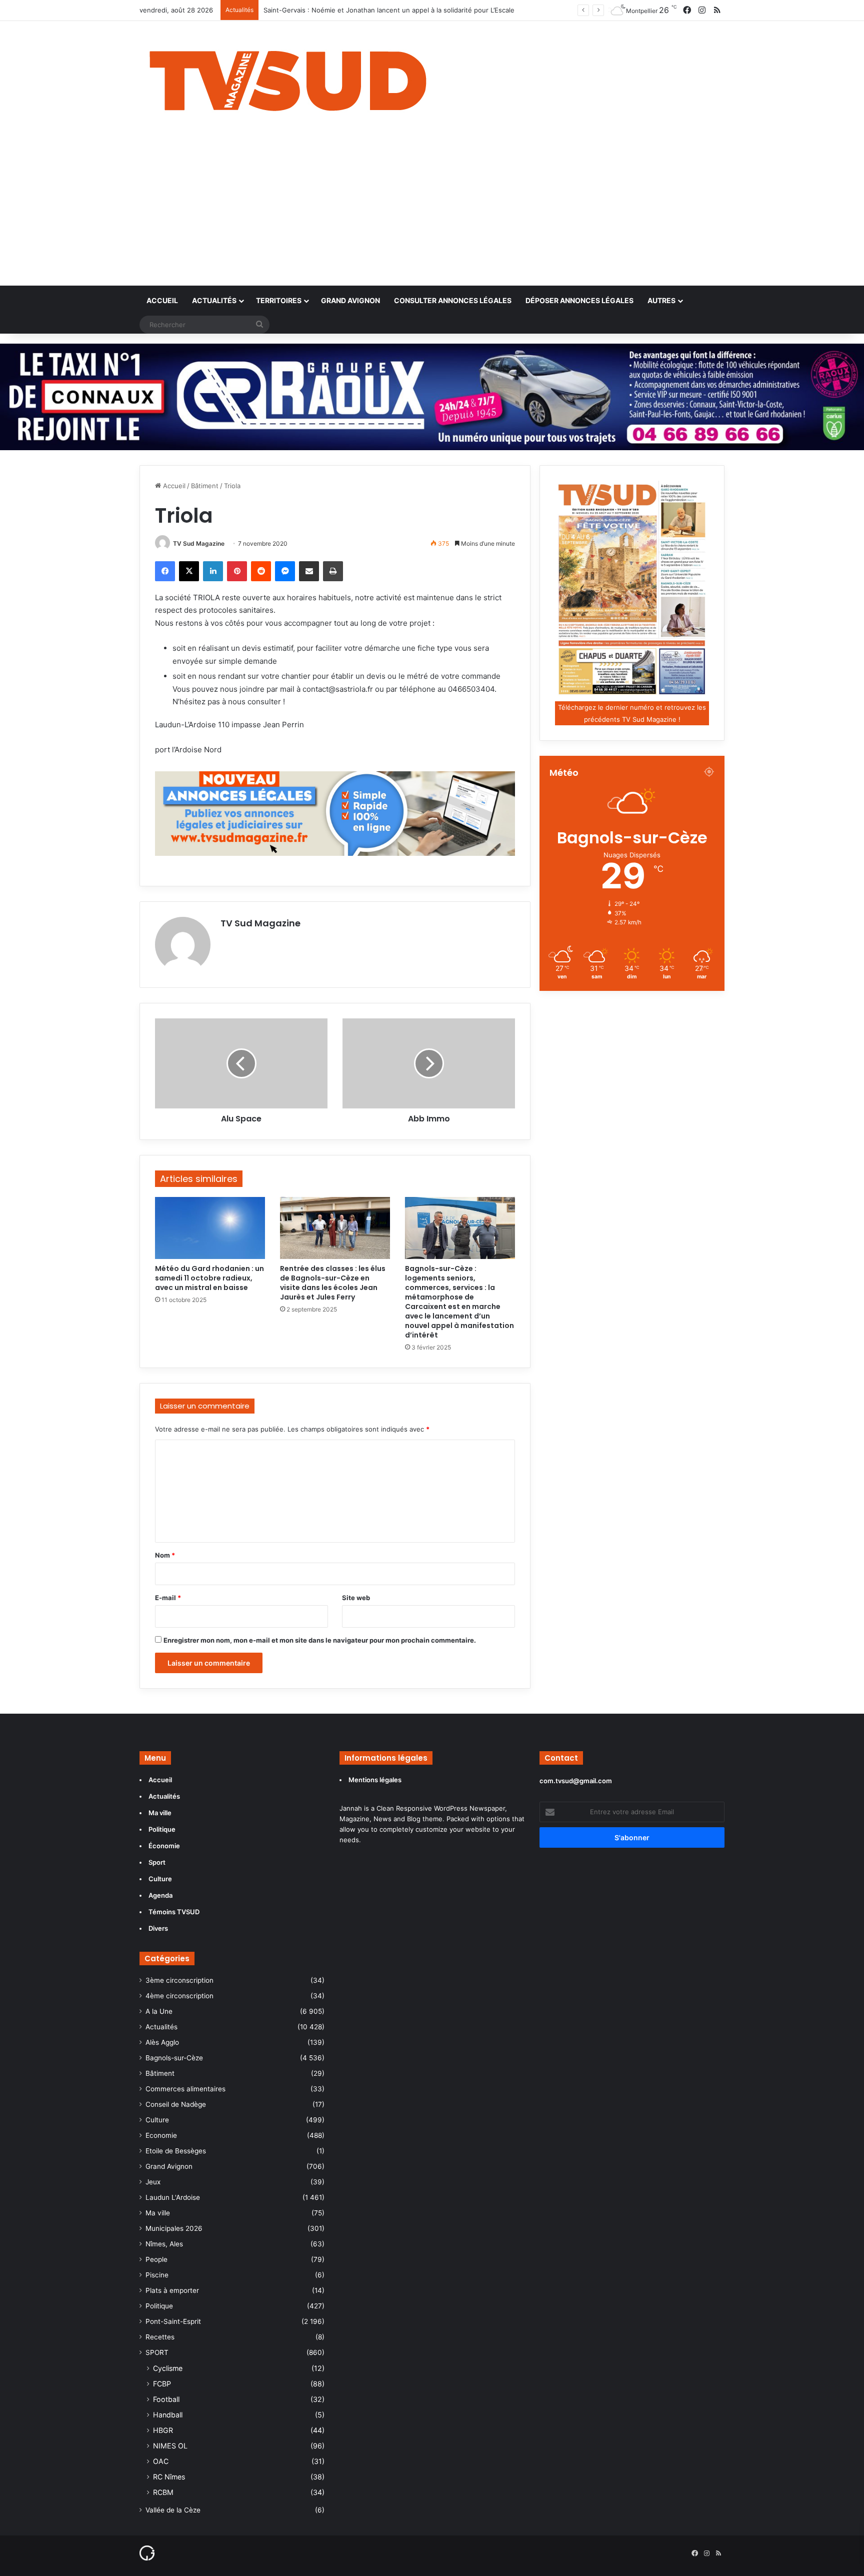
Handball (168, 2415)
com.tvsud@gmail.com (576, 1781)
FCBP (162, 2384)
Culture (157, 2120)
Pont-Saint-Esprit (173, 2321)
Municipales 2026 (174, 2228)
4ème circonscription (179, 1996)
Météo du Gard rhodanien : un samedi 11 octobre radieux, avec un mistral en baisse (209, 1278)
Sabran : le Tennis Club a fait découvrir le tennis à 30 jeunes (357, 10)
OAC (161, 2461)
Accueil (162, 300)
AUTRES (661, 300)
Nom (165, 1555)
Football (166, 2399)
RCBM (163, 2492)
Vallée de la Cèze (173, 2510)
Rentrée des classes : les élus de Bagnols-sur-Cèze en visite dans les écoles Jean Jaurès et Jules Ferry (333, 1283)
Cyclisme (168, 2368)
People (156, 2259)
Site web (356, 1598)
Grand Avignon (350, 300)
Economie (161, 2135)
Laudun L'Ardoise (173, 2197)
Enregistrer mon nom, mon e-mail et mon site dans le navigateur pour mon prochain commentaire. (320, 1640)
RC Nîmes (169, 2477)
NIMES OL (170, 2446)
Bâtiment (205, 486)
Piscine (157, 2275)
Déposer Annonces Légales (579, 300)
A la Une (159, 2011)
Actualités (214, 300)
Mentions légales (376, 1780)
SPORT (157, 2352)
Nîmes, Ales (164, 2244)
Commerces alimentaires (185, 2089)
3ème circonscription (179, 1980)
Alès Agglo (162, 2042)
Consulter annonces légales (453, 300)
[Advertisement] (432, 211)
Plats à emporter (172, 2290)
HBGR (163, 2430)
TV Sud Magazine (199, 543)
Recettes (160, 2337)
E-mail (168, 1598)
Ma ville (158, 2213)
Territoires (279, 300)
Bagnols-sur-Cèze (174, 2058)
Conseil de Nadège (176, 2104)
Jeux (153, 2182)
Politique (159, 2306)
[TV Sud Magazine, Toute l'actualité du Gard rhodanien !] (288, 78)
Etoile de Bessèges (176, 2151)
